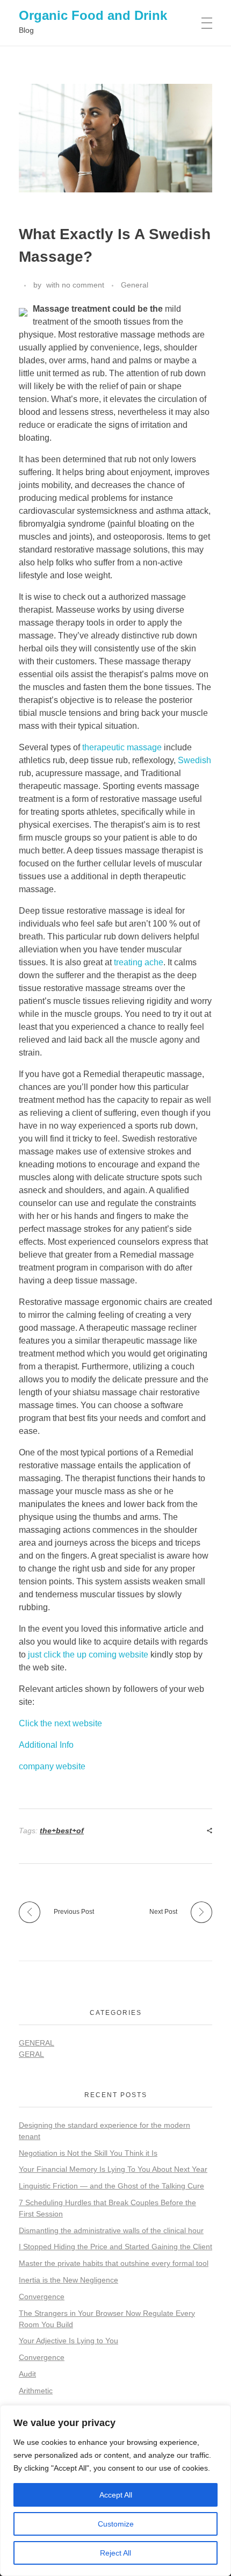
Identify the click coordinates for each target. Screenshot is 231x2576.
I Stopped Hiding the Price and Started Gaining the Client (115, 2247)
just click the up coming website (88, 1655)
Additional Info (46, 1745)
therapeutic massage (122, 747)
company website (52, 1766)
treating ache (139, 962)
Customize (116, 2524)
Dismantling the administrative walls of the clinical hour (111, 2230)
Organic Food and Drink (93, 15)
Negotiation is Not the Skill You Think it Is (88, 2153)
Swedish (194, 760)
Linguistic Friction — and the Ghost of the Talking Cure (111, 2186)
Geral (31, 2054)
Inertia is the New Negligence (68, 2280)
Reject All (115, 2553)
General (135, 285)
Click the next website (60, 1723)
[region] (115, 2491)
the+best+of (62, 1831)
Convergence (42, 2297)
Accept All (116, 2495)
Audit (27, 2374)
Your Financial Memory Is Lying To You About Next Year (113, 2169)
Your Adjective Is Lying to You (68, 2341)
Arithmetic (36, 2391)
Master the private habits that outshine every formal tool (114, 2263)
